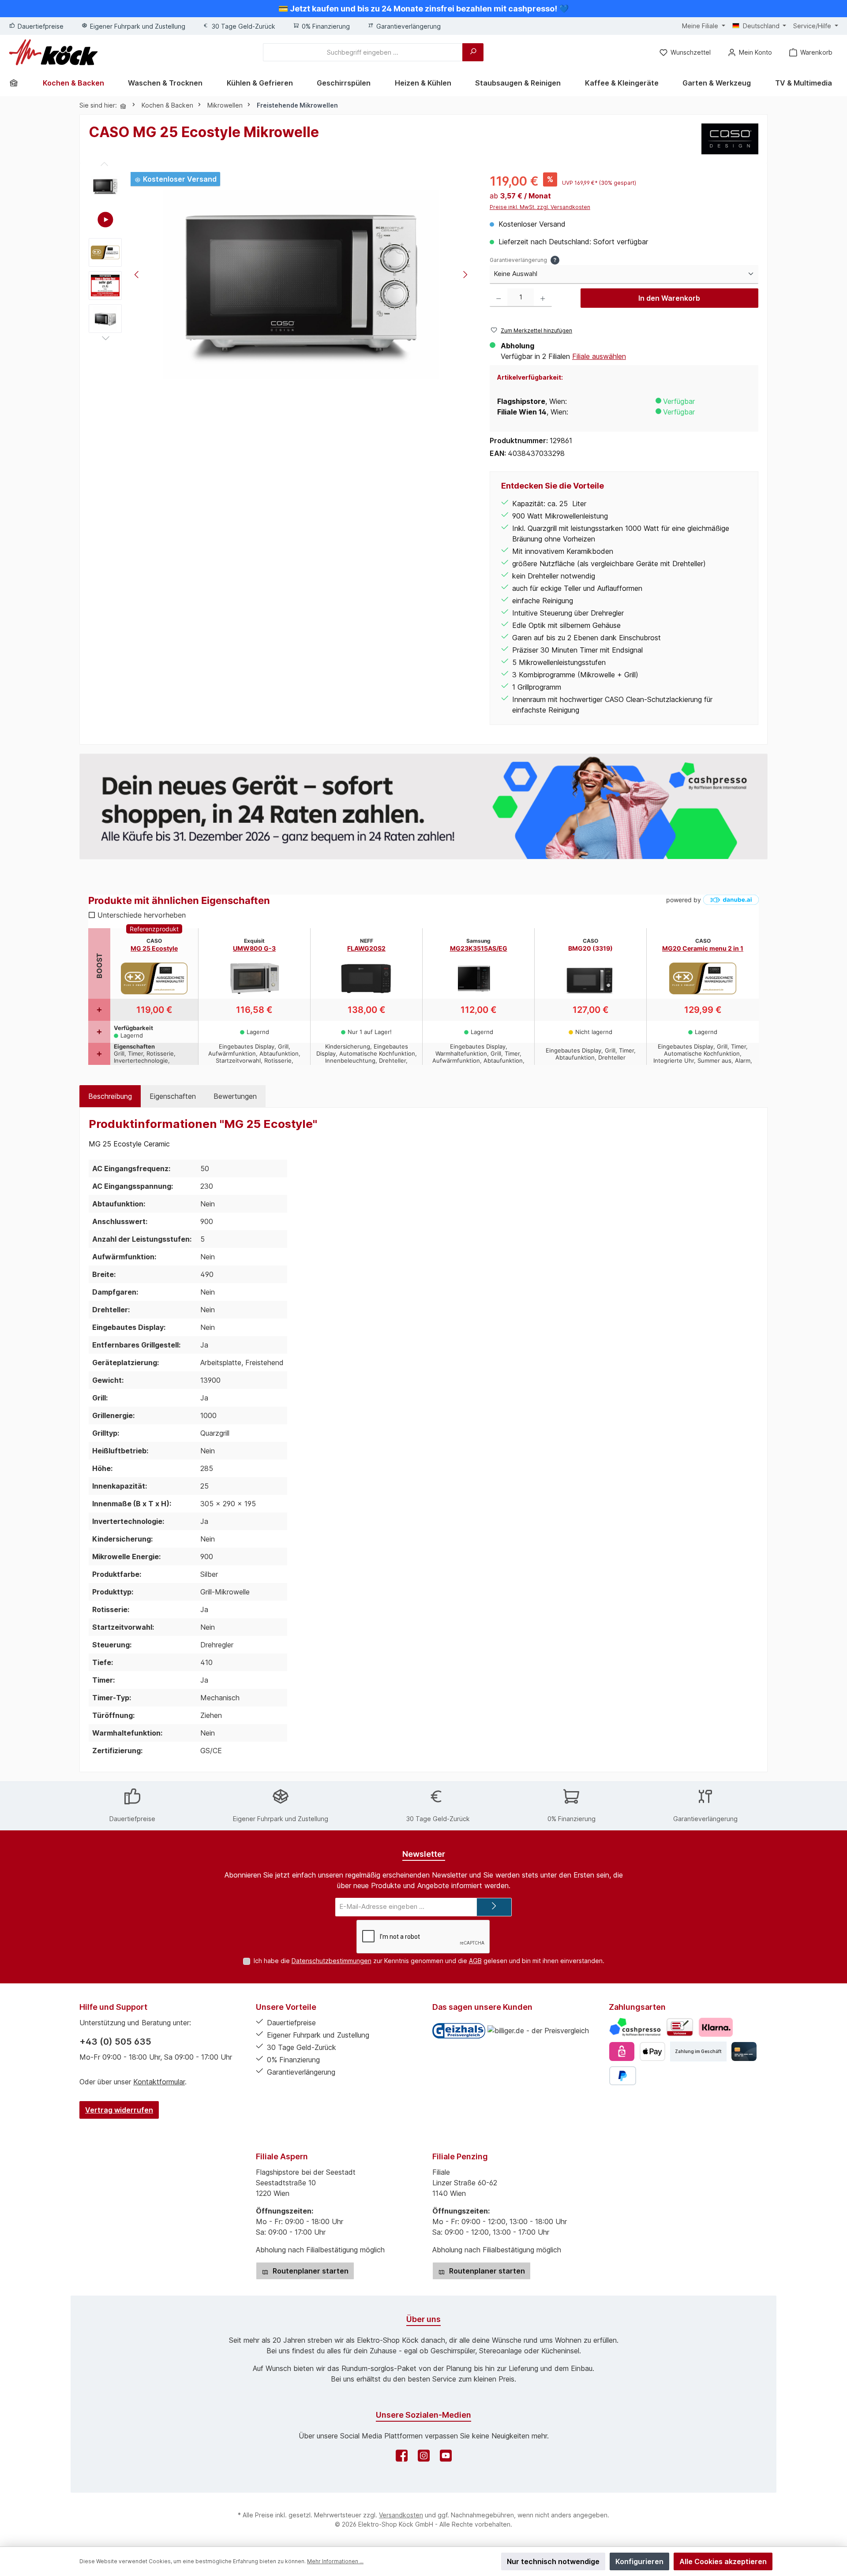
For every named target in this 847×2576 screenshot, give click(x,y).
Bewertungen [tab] (235, 1096)
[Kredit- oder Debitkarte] (744, 2051)
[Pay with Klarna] (716, 2027)
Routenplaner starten (310, 2271)
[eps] (622, 2051)
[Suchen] (473, 52)
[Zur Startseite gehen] (53, 52)
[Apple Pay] (652, 2051)
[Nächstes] (465, 276)
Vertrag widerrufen (119, 2110)
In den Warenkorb (669, 298)
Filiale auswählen (599, 356)
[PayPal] (623, 2076)
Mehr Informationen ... (335, 2561)
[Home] (17, 83)
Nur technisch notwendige (553, 2561)
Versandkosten (401, 2515)
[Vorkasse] (680, 2027)
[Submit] (494, 1907)
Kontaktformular (159, 2082)
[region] (280, 276)
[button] (105, 219)
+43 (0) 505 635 (115, 2042)
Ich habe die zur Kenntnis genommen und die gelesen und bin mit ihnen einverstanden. (429, 1961)
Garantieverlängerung (523, 260)
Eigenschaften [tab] (173, 1096)
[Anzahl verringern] (499, 298)
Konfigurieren (639, 2561)
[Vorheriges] (137, 276)
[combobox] (363, 52)
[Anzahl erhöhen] (543, 298)
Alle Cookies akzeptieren (723, 2561)
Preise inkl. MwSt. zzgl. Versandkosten (540, 207)
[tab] (110, 1096)
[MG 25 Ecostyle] (301, 284)
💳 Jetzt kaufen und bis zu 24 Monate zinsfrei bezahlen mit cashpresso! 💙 (423, 9)
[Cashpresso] (635, 2027)
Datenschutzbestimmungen (332, 1961)
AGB (475, 1961)
